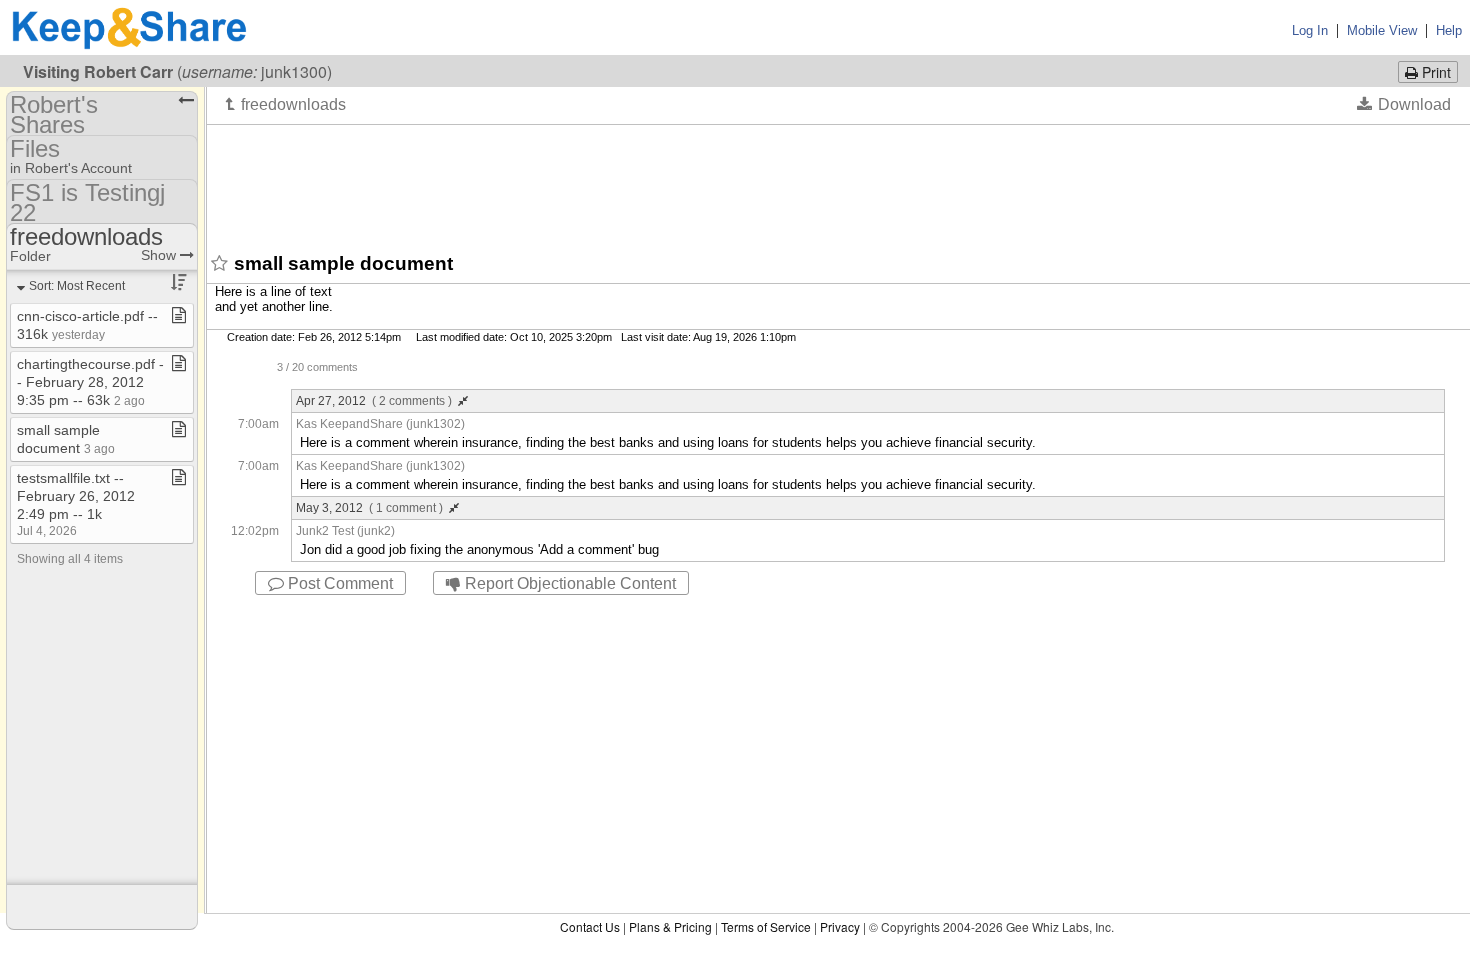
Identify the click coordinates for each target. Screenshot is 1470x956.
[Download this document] (1404, 104)
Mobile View (1382, 30)
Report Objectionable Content (568, 583)
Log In (1310, 30)
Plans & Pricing (670, 926)
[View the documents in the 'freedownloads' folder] (286, 104)
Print (1434, 72)
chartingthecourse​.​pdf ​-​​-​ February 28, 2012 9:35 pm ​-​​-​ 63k (90, 382)
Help (1449, 30)
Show (160, 255)
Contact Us (590, 926)
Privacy (840, 926)
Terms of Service (766, 926)
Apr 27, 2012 (374, 401)
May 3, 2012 (369, 508)
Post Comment (338, 583)
